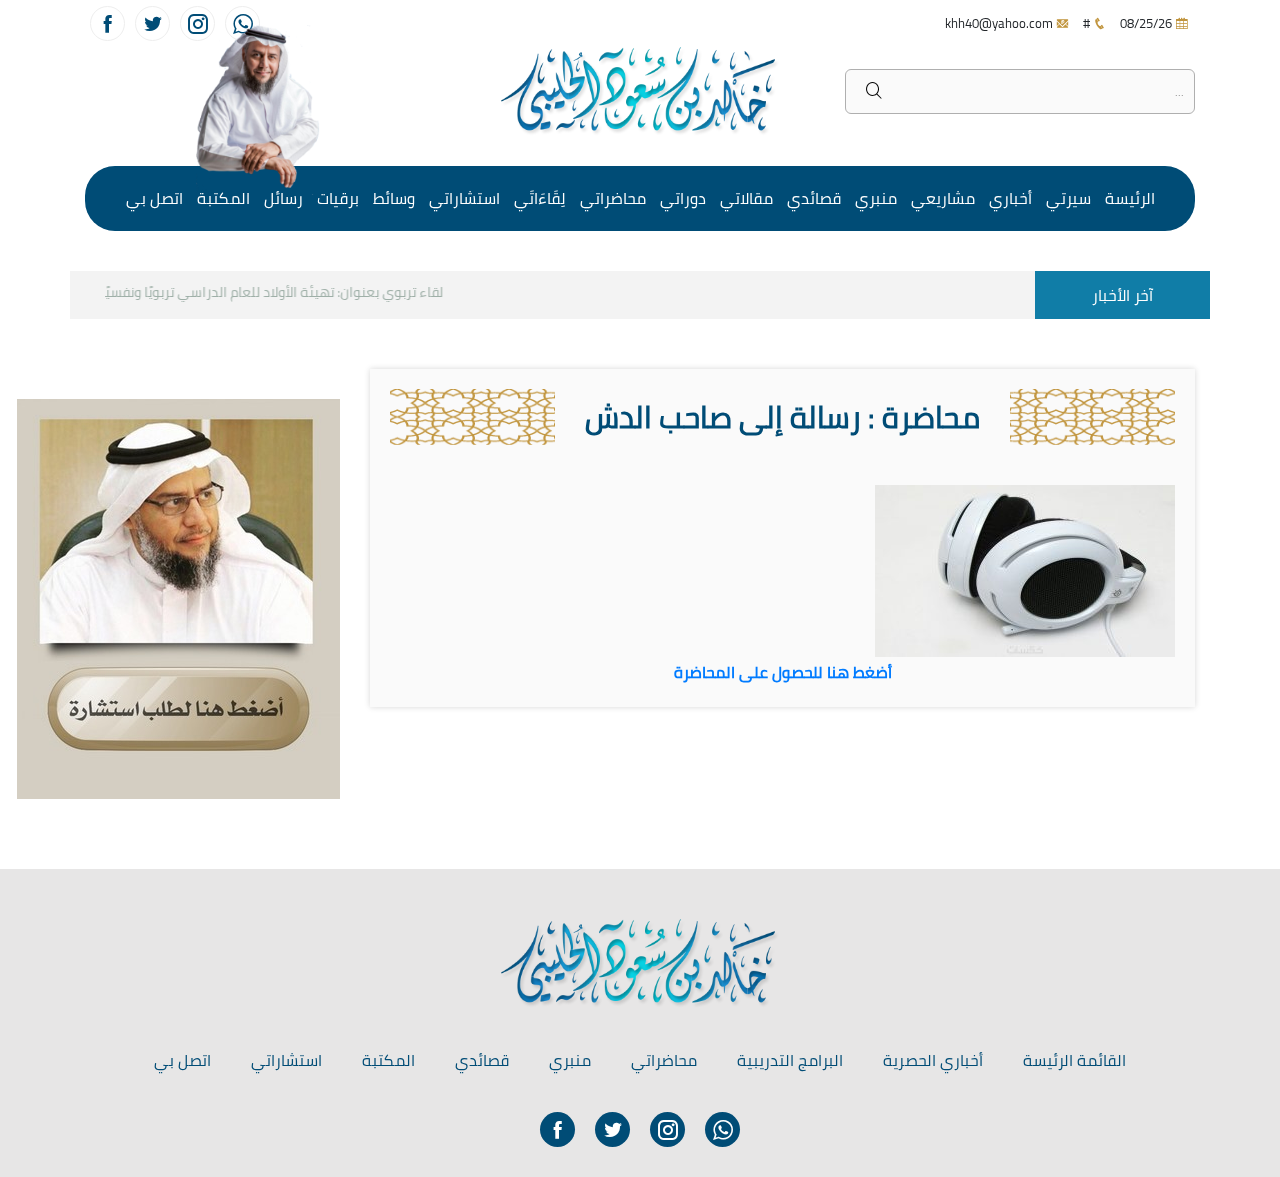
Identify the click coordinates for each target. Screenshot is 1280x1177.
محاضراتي (613, 198)
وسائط (394, 198)
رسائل (283, 198)
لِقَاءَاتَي (540, 198)
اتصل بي (154, 198)
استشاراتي (464, 198)
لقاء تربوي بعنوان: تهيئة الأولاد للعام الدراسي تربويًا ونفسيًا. (281, 292)
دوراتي (683, 198)
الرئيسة (1130, 198)
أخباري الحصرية (933, 1060)
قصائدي (814, 198)
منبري (876, 198)
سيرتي (1068, 198)
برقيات (338, 198)
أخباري (1010, 198)
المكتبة (223, 198)
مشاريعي (943, 198)
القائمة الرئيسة (1074, 1060)
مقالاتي (746, 198)
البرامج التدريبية (790, 1060)
